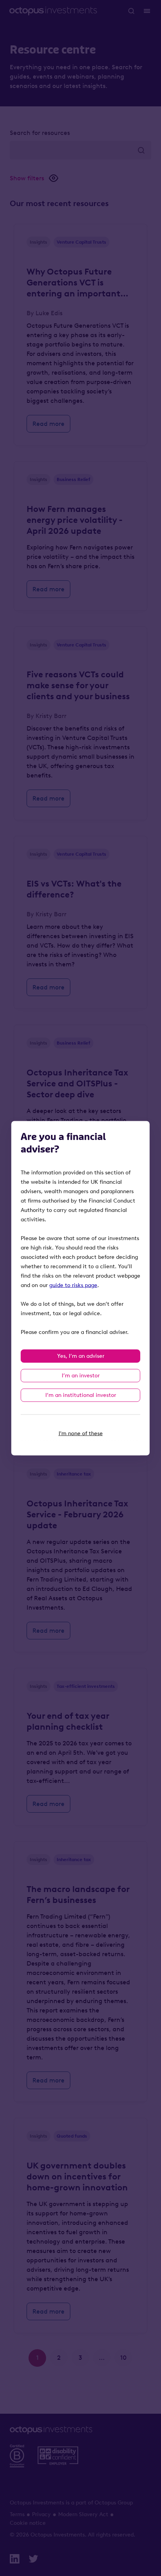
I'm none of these (81, 1433)
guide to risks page (73, 1285)
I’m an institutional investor (81, 1395)
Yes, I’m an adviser (81, 1356)
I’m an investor (81, 1375)
